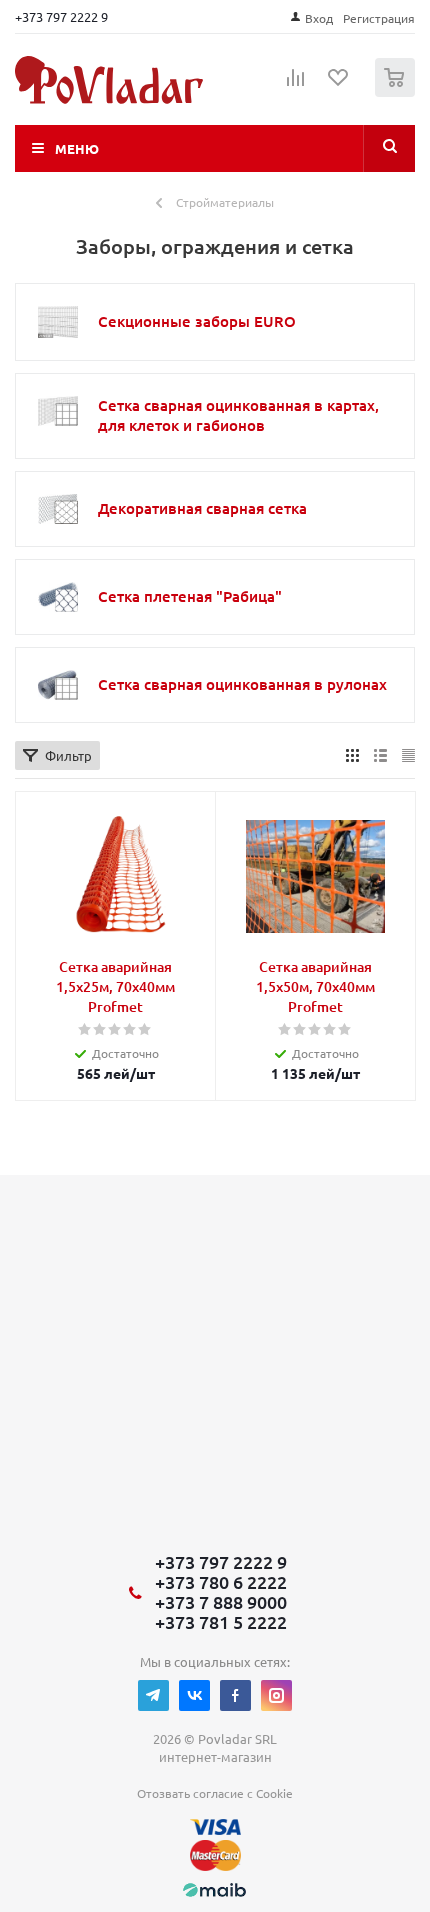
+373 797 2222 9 (61, 16)
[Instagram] (276, 1695)
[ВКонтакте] (194, 1695)
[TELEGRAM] (153, 1695)
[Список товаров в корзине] (397, 92)
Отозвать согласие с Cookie (215, 1793)
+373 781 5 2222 (221, 1622)
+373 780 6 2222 (221, 1582)
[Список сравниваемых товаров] (296, 86)
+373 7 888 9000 (221, 1602)
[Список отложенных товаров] (339, 84)
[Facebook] (235, 1695)
